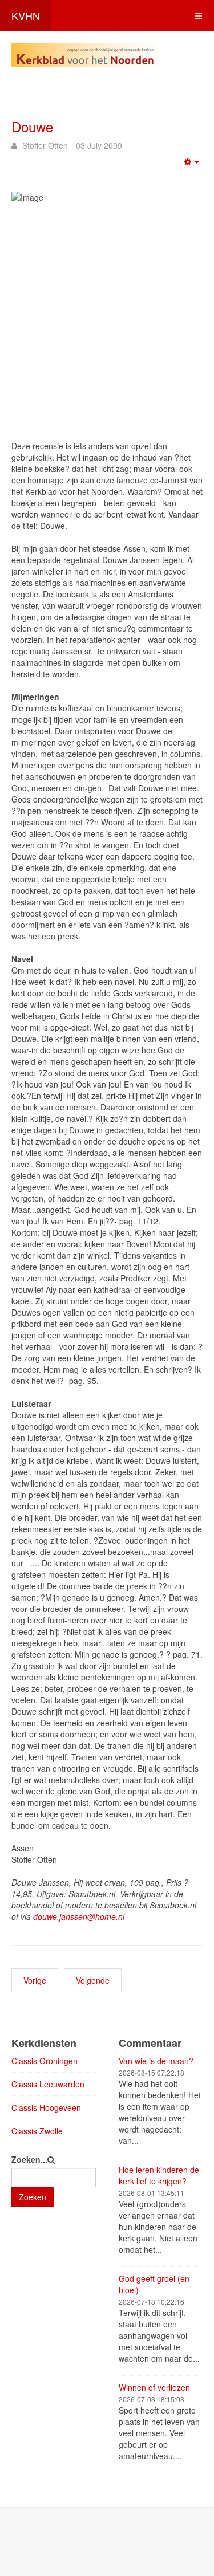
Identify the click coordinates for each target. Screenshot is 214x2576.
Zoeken (33, 2197)
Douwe (32, 126)
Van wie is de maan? (156, 2061)
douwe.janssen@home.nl (79, 1916)
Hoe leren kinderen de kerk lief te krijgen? (159, 2175)
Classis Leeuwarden (48, 2084)
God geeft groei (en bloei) (154, 2284)
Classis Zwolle (37, 2131)
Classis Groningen (45, 2061)
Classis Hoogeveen (46, 2107)
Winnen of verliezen (154, 2387)
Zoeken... (29, 2159)
